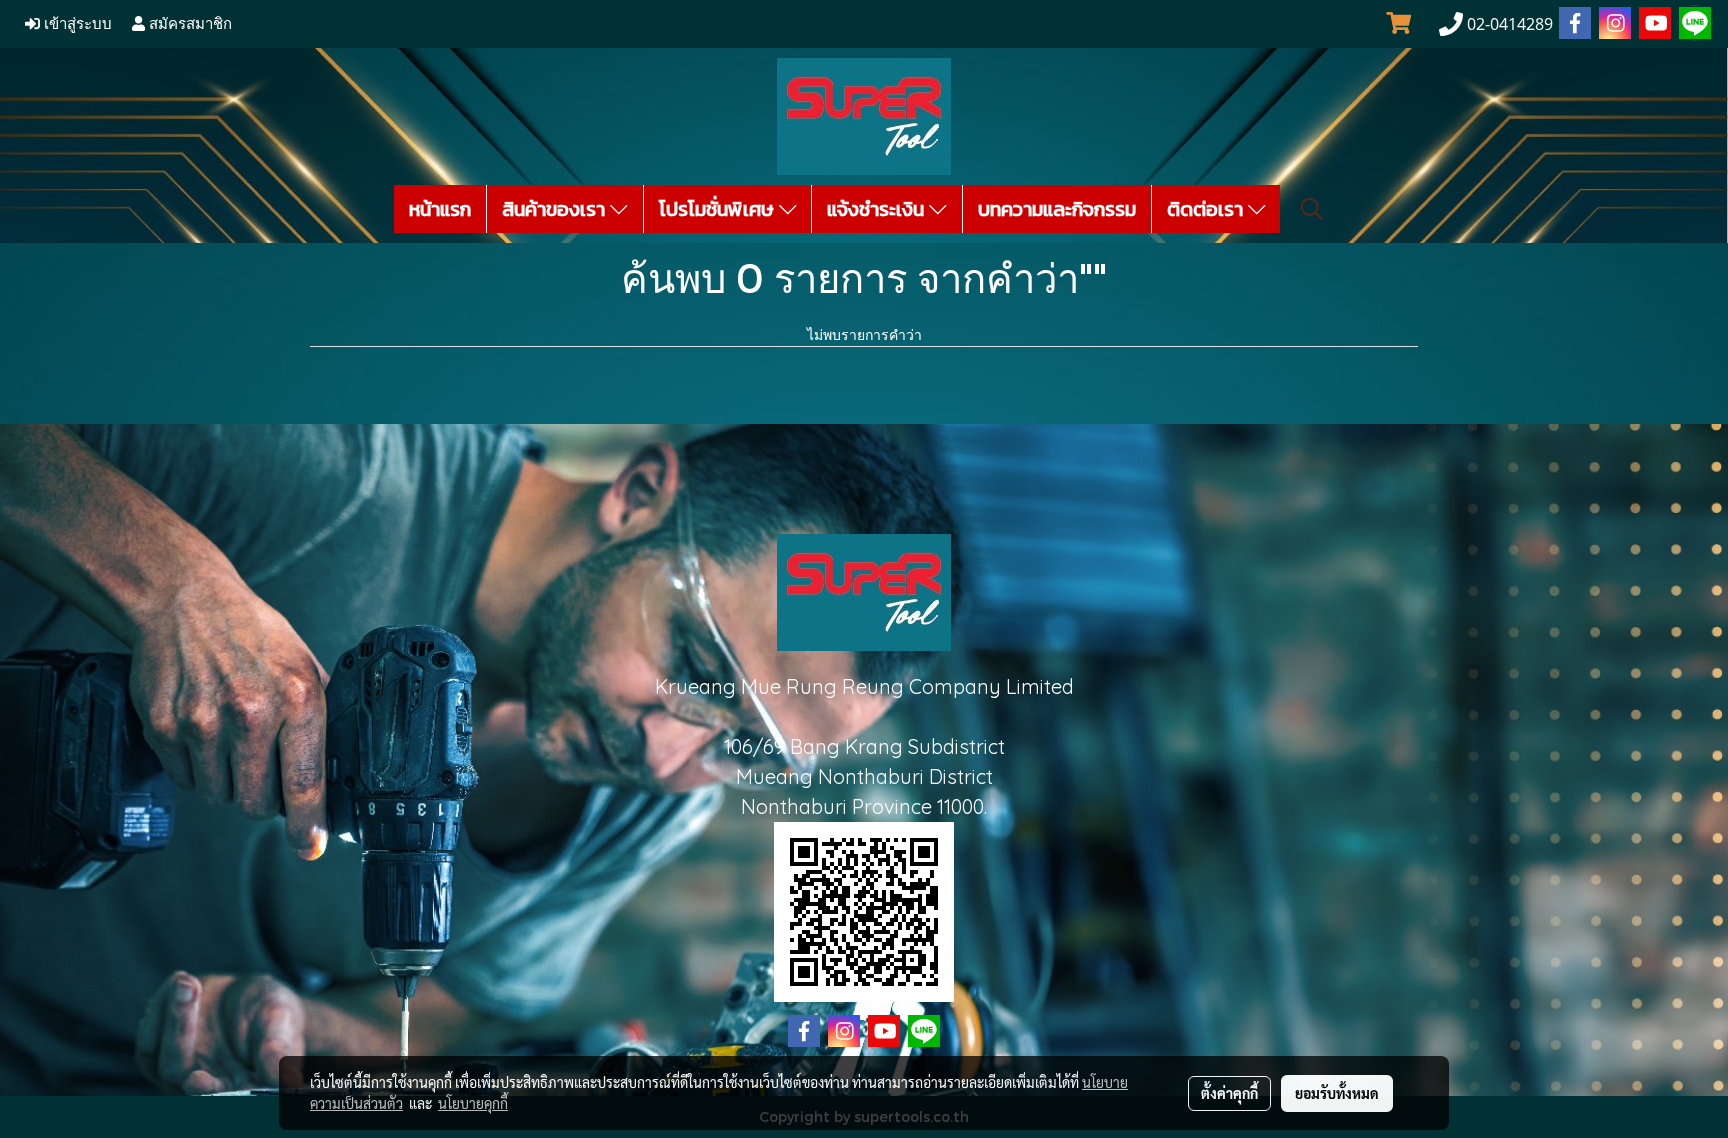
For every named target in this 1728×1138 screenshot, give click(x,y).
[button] (1312, 209)
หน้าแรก (440, 209)
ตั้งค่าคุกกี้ (1229, 1093)
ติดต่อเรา (1207, 209)
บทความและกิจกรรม (1057, 209)
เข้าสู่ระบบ (76, 24)
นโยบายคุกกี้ (473, 1103)
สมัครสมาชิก (188, 24)
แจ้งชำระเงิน (878, 209)
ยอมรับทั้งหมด (1337, 1093)
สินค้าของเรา (556, 209)
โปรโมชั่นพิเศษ (719, 209)
